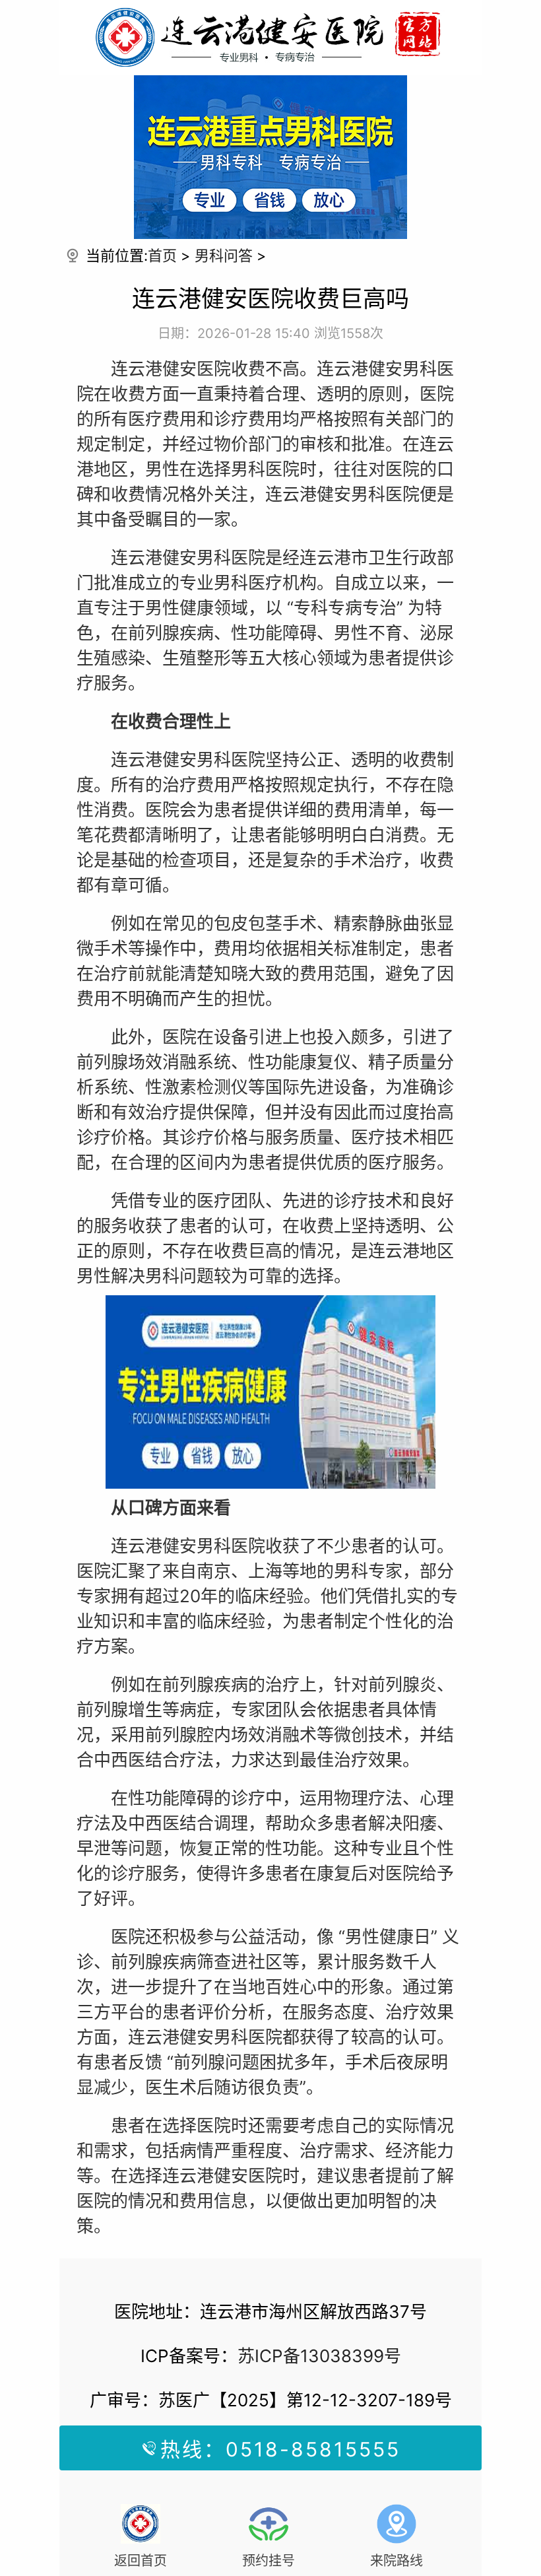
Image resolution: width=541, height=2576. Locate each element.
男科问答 (224, 255)
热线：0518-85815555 (280, 2449)
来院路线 (397, 2561)
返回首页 (141, 2561)
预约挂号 (269, 2561)
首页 (162, 255)
